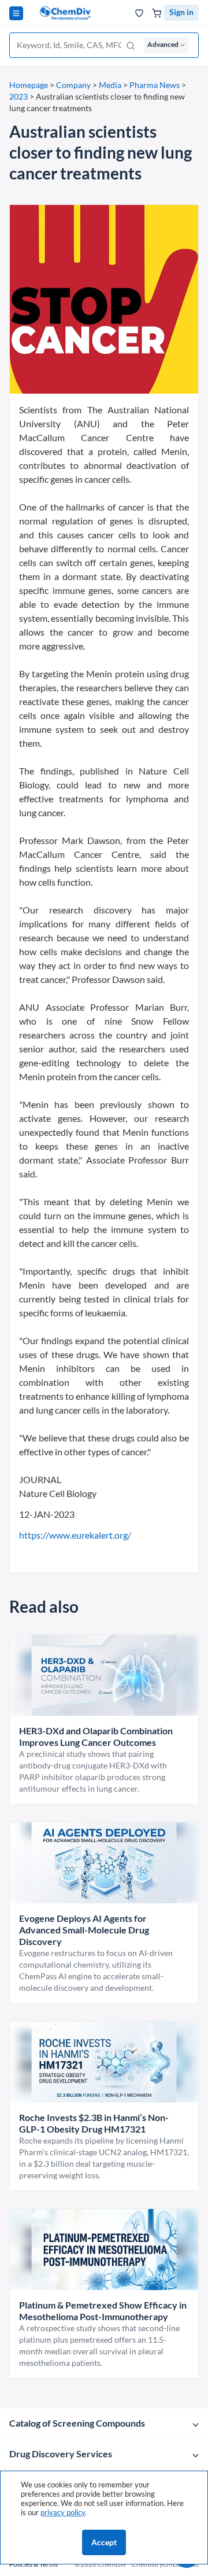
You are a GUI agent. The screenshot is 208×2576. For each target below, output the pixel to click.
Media (110, 85)
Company (73, 85)
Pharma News (155, 85)
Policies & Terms (34, 2564)
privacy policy (63, 2512)
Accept (104, 2542)
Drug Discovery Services (61, 2454)
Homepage (29, 85)
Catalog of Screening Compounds (77, 2423)
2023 (18, 96)
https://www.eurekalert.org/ (75, 1535)
